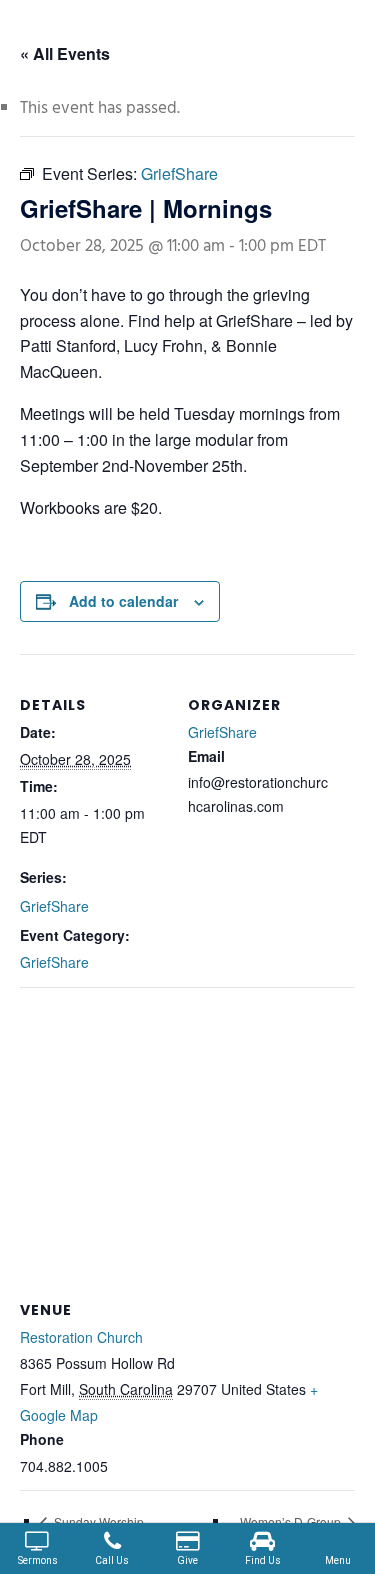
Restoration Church (81, 1337)
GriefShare (54, 906)
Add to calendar (123, 601)
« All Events (65, 53)
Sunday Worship (97, 1521)
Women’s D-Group (292, 1521)
